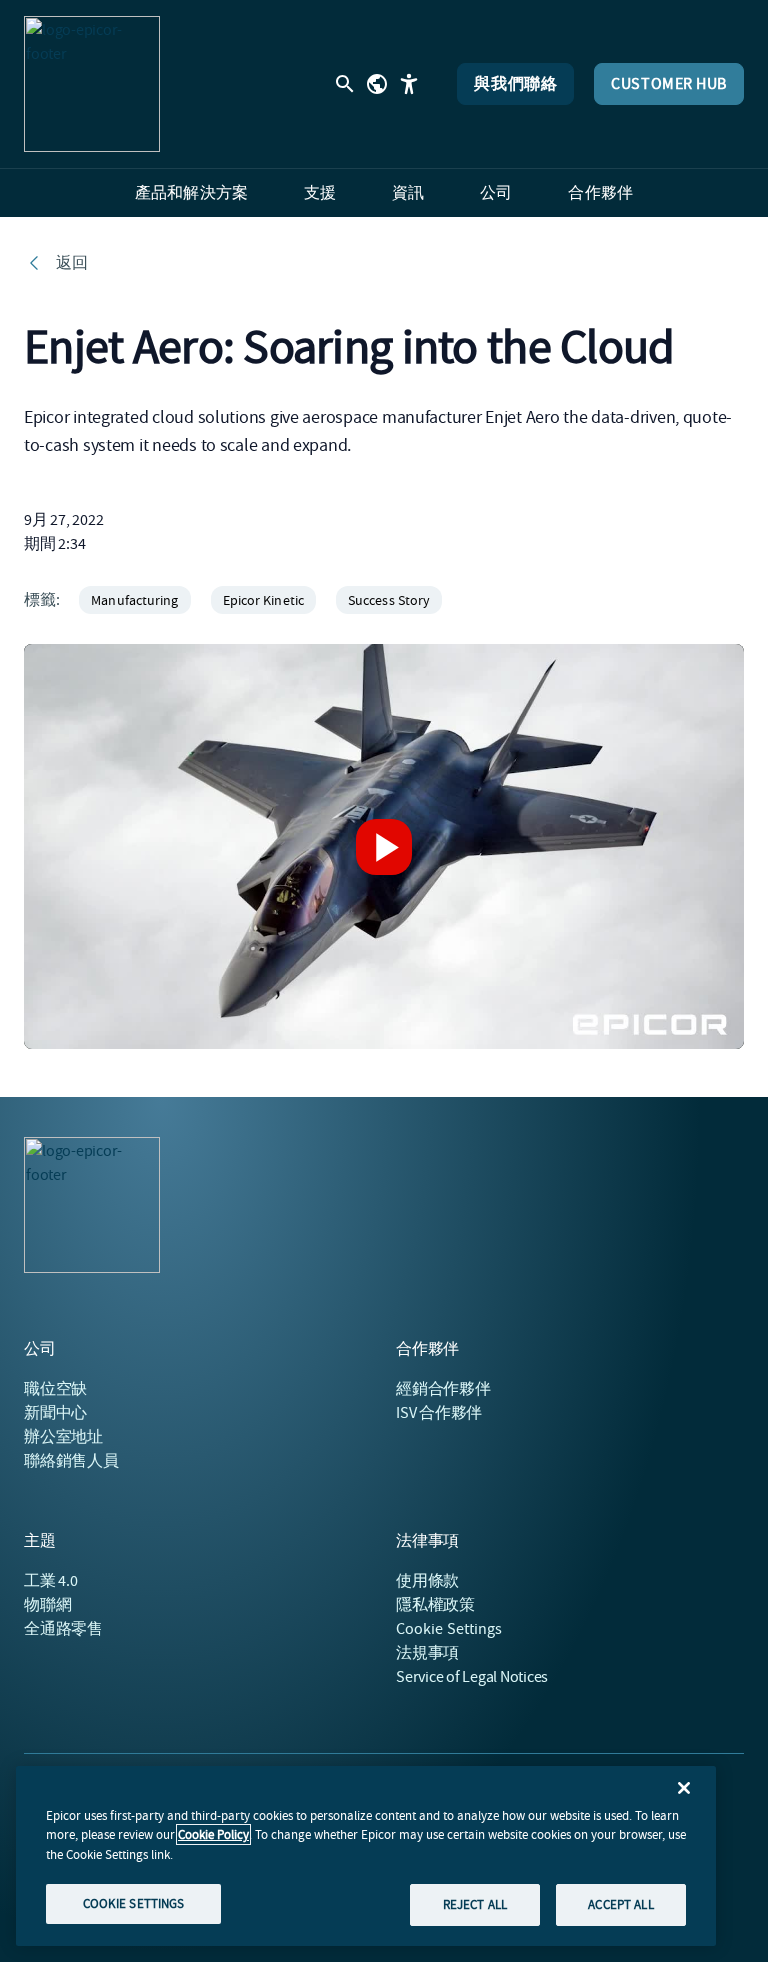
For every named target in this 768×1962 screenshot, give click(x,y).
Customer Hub (669, 84)
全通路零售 (63, 1629)
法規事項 (427, 1653)
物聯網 (47, 1605)
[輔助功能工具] (409, 84)
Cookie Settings (449, 1629)
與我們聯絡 (515, 84)
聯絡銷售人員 (71, 1461)
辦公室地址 (63, 1437)
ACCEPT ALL (620, 1904)
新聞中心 (55, 1413)
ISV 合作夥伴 (439, 1413)
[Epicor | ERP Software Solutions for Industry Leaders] (92, 84)
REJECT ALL (475, 1904)
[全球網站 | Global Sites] (377, 84)
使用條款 (427, 1581)
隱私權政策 (435, 1605)
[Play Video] (384, 847)
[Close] (684, 1788)
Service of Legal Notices (472, 1677)
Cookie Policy (213, 1834)
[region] (366, 1856)
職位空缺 (55, 1389)
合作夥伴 (443, 1389)
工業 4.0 (51, 1581)
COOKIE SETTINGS (134, 1903)
